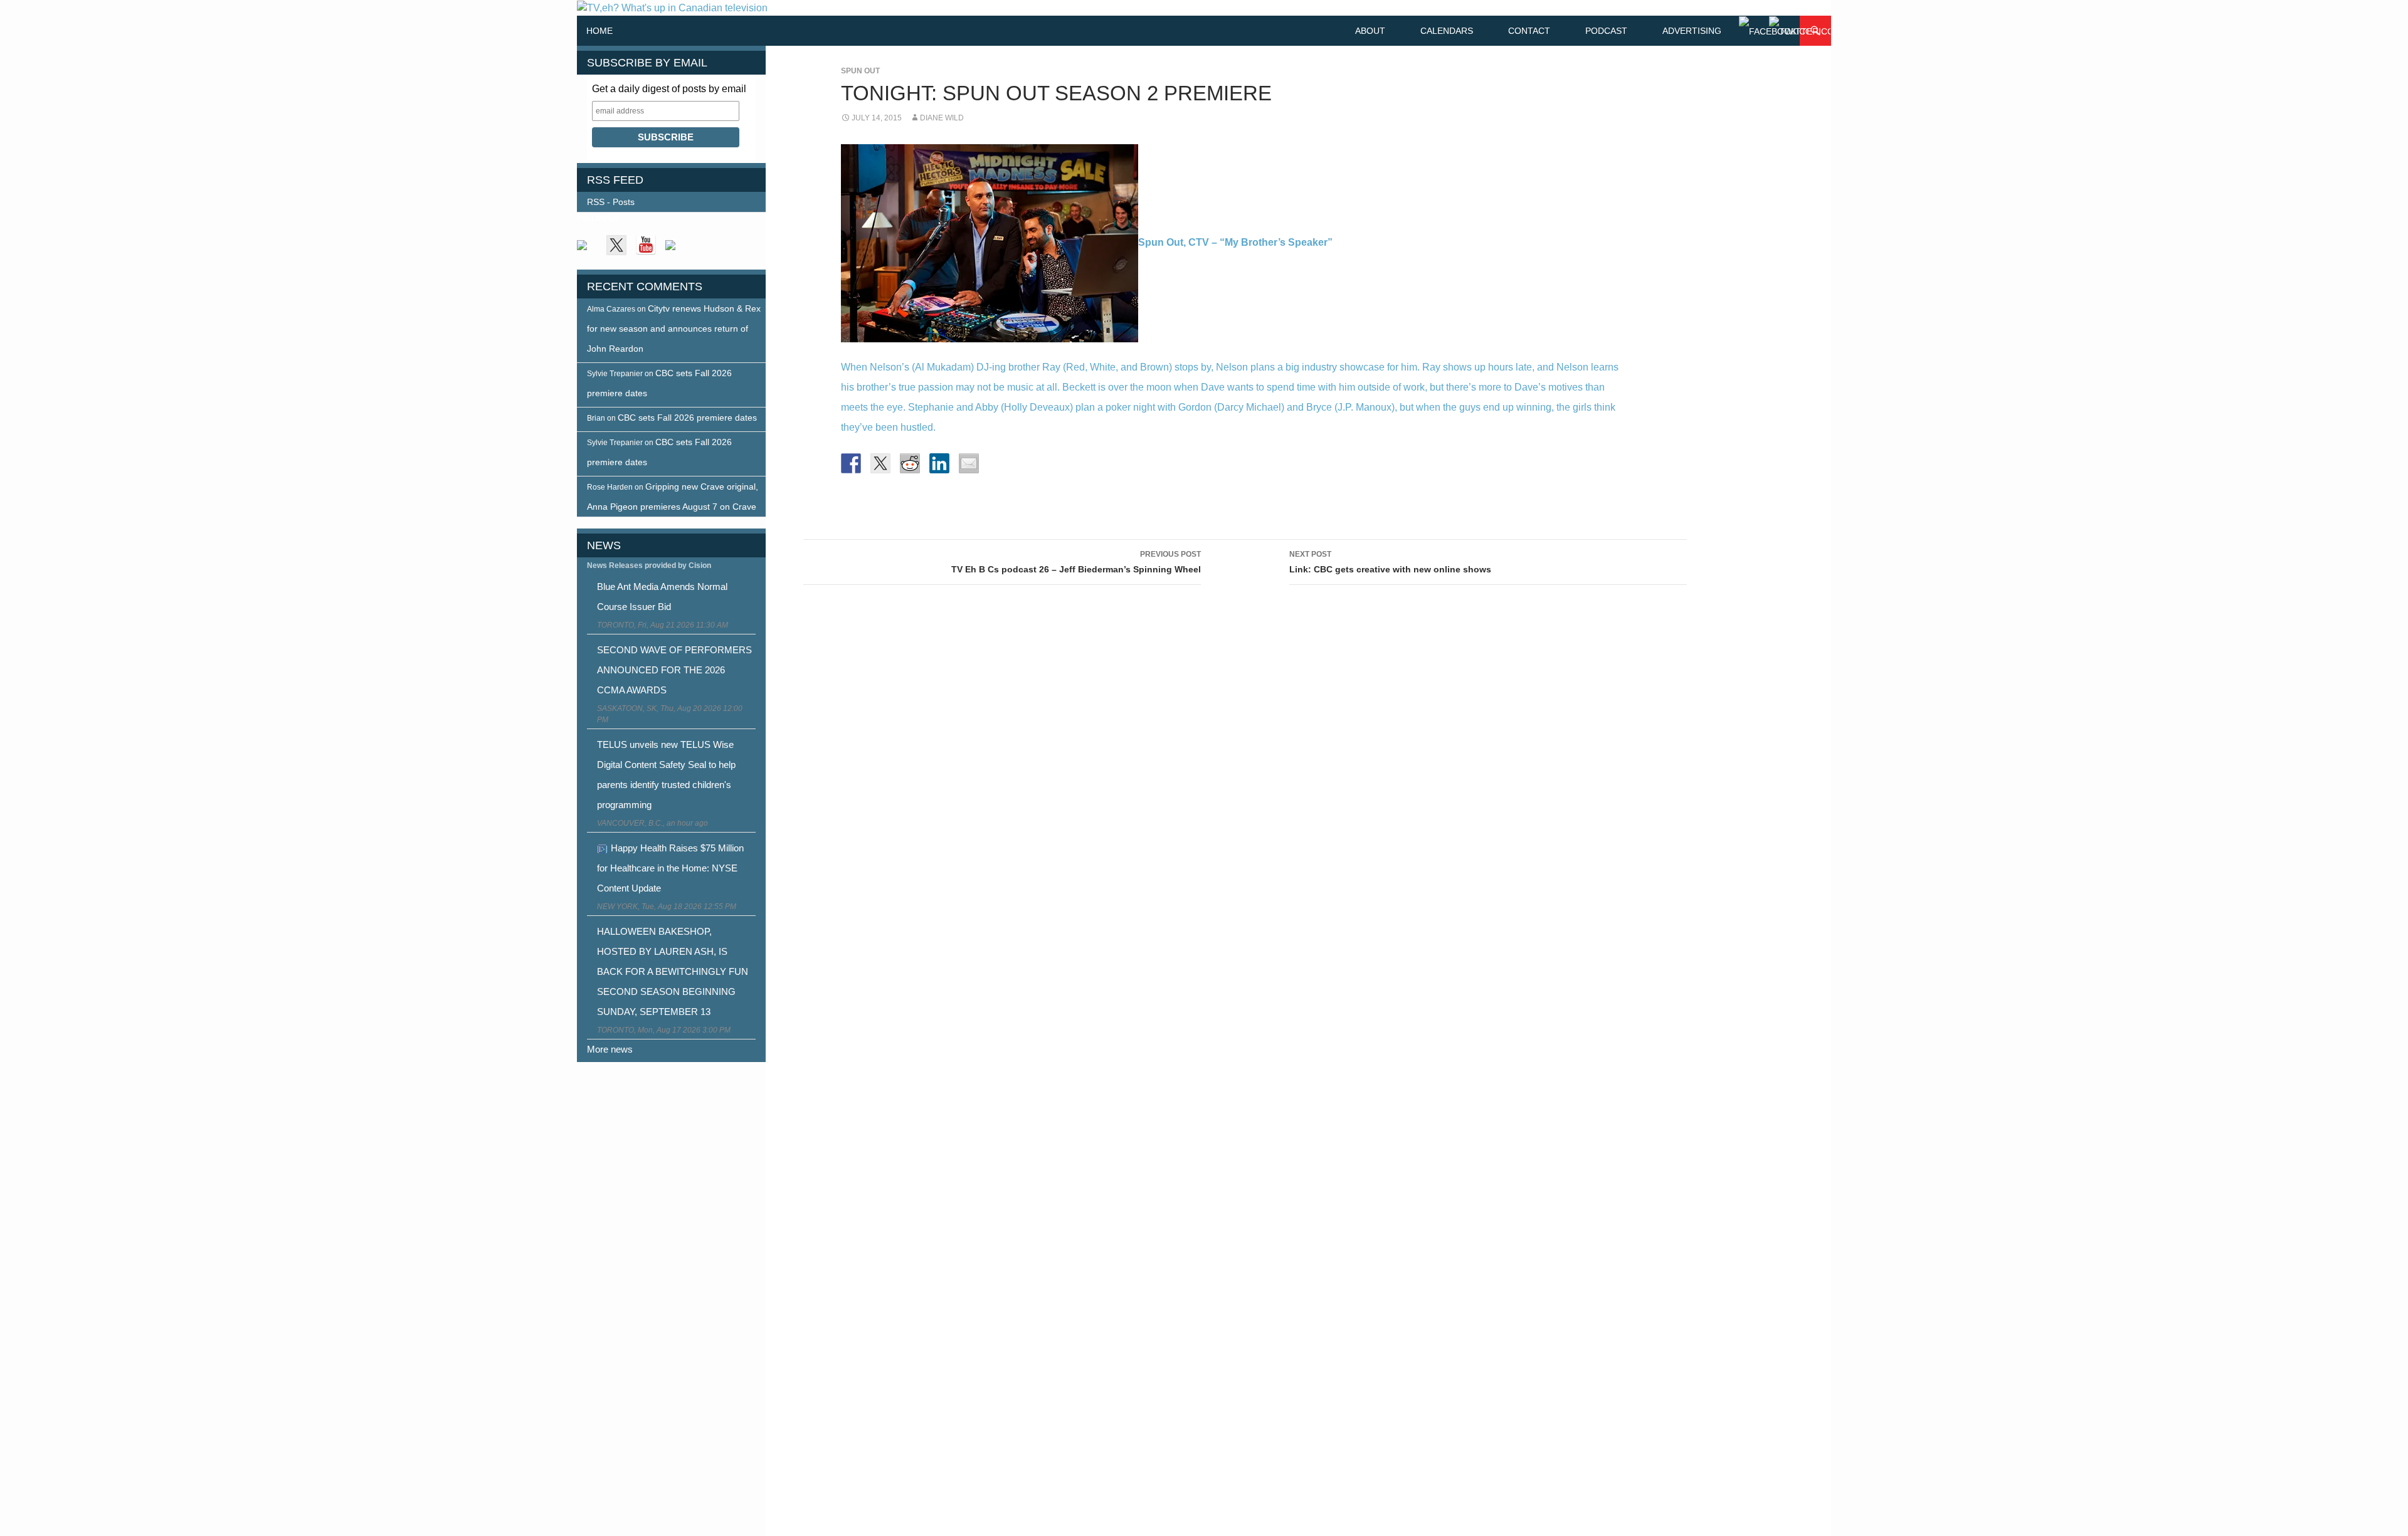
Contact (1529, 31)
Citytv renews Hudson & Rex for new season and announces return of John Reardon (674, 329)
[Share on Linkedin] (939, 463)
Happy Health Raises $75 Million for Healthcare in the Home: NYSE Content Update (670, 868)
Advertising (1692, 31)
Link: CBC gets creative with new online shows (1390, 562)
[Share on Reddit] (910, 463)
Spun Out (860, 71)
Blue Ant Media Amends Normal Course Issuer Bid (662, 597)
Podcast (1606, 31)
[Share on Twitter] (880, 463)
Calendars (1447, 31)
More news (610, 1049)
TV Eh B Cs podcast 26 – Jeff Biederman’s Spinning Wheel (1076, 562)
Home (599, 31)
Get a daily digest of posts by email (669, 89)
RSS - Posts (611, 202)
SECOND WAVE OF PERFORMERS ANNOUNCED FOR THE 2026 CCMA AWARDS (674, 670)
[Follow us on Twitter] (616, 245)
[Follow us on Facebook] (587, 250)
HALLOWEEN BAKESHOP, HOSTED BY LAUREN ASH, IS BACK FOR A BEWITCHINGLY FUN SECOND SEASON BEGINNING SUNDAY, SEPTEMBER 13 (673, 971)
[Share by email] (969, 463)
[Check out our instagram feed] (675, 250)
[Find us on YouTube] (646, 245)
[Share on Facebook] (851, 463)
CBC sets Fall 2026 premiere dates (687, 418)
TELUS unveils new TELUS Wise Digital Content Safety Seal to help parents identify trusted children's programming (666, 775)
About (1370, 31)
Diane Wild (942, 118)
